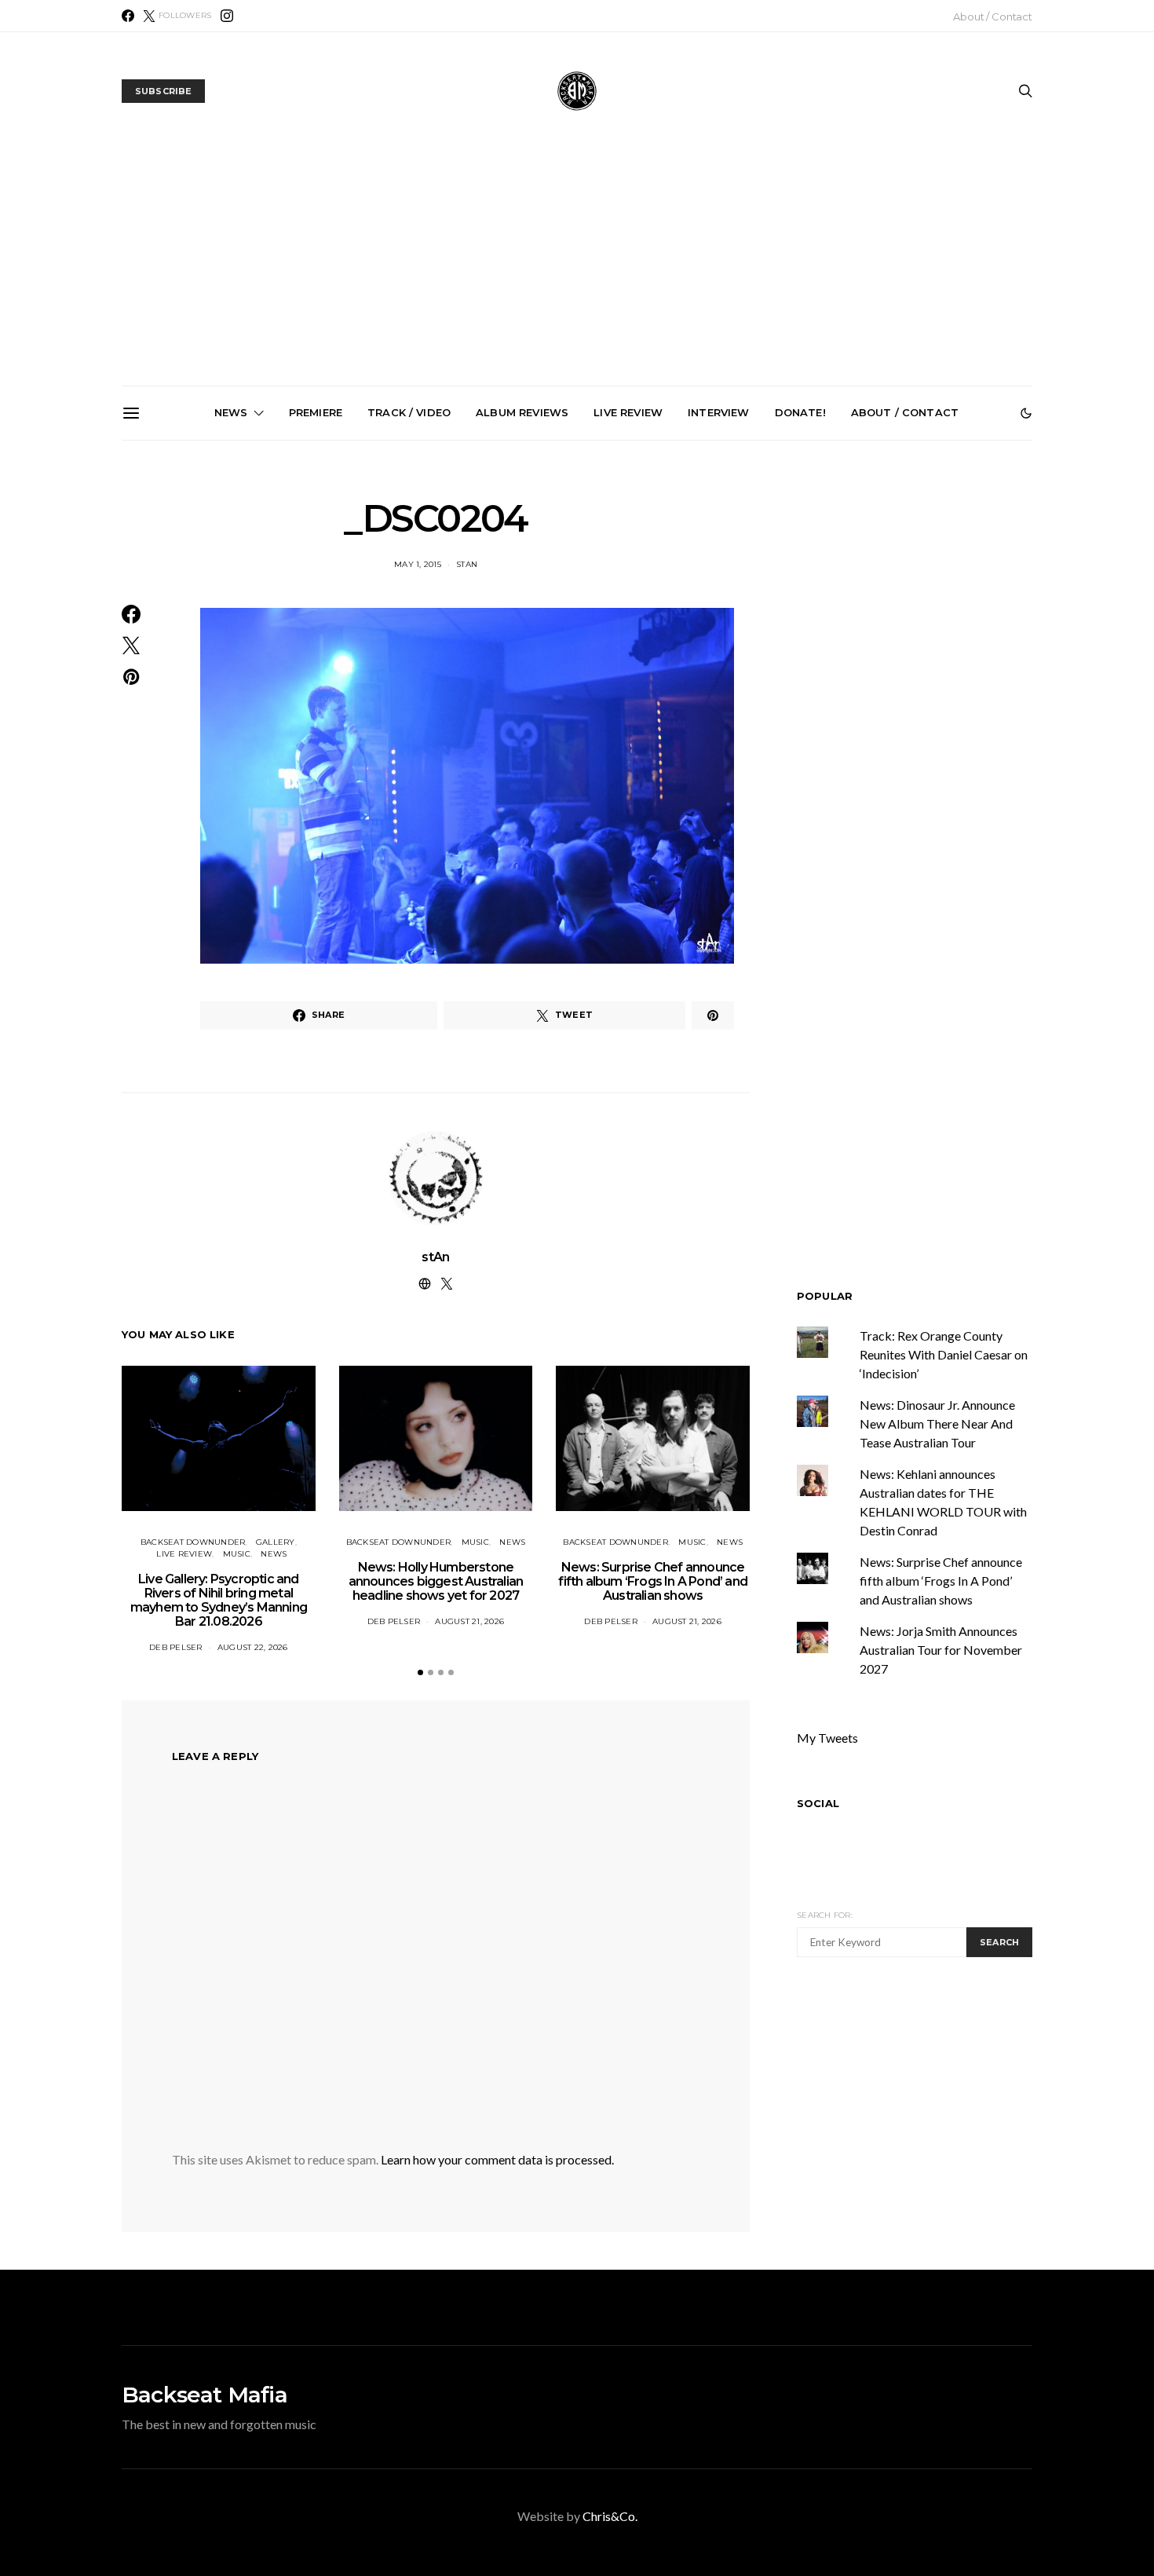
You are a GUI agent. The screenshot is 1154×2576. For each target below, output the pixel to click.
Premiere (316, 412)
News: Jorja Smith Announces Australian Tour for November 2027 (761, 612)
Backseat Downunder (193, 1542)
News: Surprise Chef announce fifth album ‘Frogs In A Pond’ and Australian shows (583, 619)
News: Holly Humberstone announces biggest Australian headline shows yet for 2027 (406, 619)
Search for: (825, 1915)
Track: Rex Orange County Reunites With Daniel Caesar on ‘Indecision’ (944, 1354)
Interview (718, 412)
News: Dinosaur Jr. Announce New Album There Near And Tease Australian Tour (937, 1423)
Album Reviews (522, 412)
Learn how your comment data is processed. (497, 2159)
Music (237, 1554)
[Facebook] (128, 16)
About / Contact (993, 16)
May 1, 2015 (418, 564)
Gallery (276, 1542)
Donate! (800, 412)
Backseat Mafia (205, 2395)
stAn (467, 564)
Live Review (628, 412)
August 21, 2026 (469, 1621)
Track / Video (409, 412)
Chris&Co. (610, 2516)
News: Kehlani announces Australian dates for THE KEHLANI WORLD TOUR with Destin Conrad (938, 619)
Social (818, 1803)
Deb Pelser (176, 1647)
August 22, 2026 (253, 1647)
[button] (1026, 413)
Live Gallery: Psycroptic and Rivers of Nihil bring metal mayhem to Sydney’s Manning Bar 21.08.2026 (229, 625)
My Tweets (827, 1738)
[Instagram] (227, 16)
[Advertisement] (577, 268)
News (231, 412)
